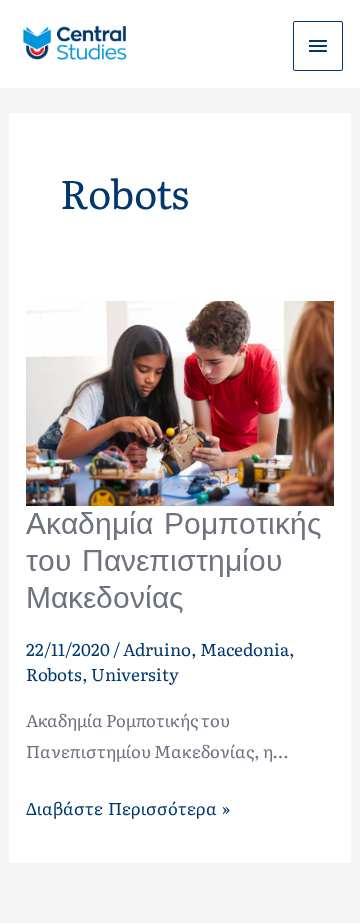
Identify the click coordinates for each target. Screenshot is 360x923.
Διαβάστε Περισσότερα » (127, 806)
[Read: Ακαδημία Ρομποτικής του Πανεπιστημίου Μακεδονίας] (180, 400)
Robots (54, 673)
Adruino (157, 648)
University (135, 673)
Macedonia (244, 648)
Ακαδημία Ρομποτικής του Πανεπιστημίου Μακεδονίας (173, 560)
